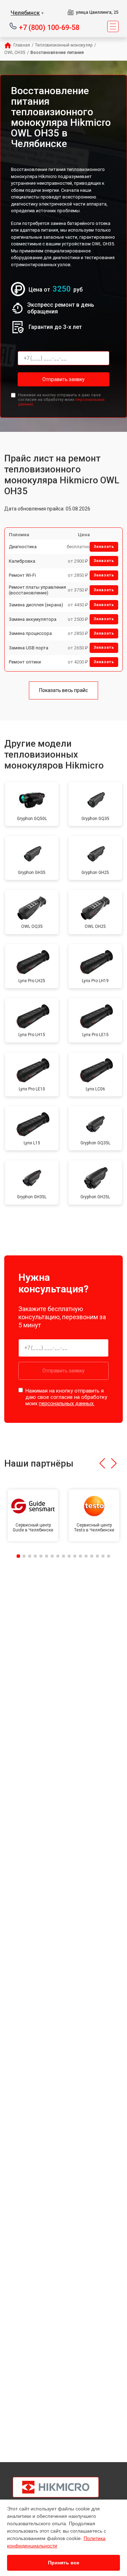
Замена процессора (30, 633)
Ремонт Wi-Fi (22, 575)
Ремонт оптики (25, 662)
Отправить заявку (64, 379)
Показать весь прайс (64, 690)
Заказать (104, 547)
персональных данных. (67, 1403)
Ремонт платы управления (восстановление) (37, 590)
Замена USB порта (29, 648)
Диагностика (23, 547)
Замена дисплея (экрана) (36, 605)
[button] (102, 1463)
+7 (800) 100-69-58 (49, 27)
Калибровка (22, 561)
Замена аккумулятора (33, 619)
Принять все (64, 2563)
